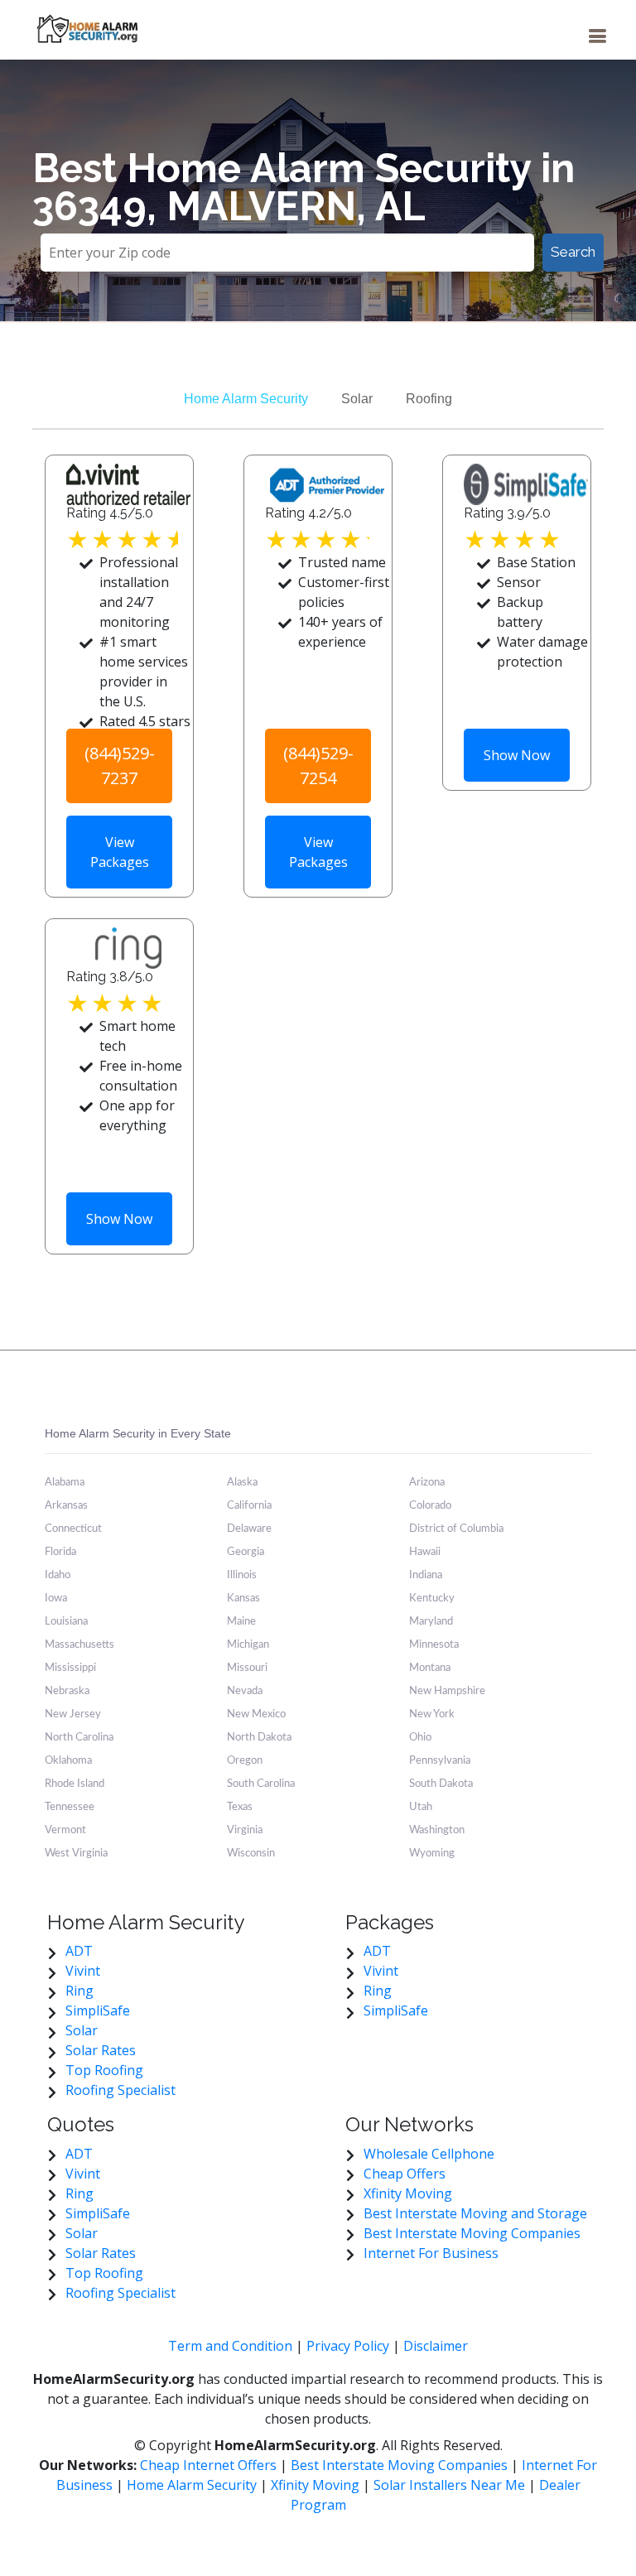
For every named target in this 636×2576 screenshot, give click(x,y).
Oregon (245, 1761)
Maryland (431, 1622)
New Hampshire (447, 1691)
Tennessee (70, 1807)
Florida (60, 1552)
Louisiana (66, 1622)
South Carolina (261, 1784)
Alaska (242, 1483)
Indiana (426, 1575)
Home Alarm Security (246, 399)
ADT (79, 1951)
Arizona (427, 1483)
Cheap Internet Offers (210, 2465)
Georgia (246, 1552)
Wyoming (432, 1854)
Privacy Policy (348, 2346)
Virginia (245, 1830)
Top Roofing (104, 2070)
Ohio (420, 1738)
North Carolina (79, 1738)
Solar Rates (101, 2050)
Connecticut (73, 1529)
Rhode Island (75, 1784)
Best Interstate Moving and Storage (475, 2213)
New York (432, 1714)
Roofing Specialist (120, 2090)
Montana (430, 1668)
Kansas (243, 1599)
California (249, 1506)
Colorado (430, 1506)
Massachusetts (79, 1645)
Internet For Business (431, 2253)
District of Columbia (456, 1529)
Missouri (247, 1668)
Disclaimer (436, 2346)
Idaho (58, 1575)
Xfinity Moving (408, 2193)
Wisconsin (251, 1854)
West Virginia (76, 1854)
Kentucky (432, 1599)
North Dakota (259, 1738)
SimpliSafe (98, 2010)
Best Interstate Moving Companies (472, 2233)
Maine (241, 1622)
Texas (240, 1807)
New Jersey (73, 1714)
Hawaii (425, 1552)
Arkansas (66, 1506)
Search (573, 252)
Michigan (248, 1645)
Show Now (517, 755)
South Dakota (441, 1784)
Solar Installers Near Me (449, 2485)
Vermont (65, 1830)
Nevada (245, 1691)
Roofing (429, 399)
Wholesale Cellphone (429, 2154)
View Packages (120, 852)
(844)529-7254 (318, 766)
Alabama (65, 1483)
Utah (421, 1807)
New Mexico (256, 1714)
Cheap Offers (405, 2174)
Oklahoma (68, 1761)
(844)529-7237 (120, 766)
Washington (437, 1830)
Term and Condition (230, 2346)
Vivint (83, 1971)
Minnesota (434, 1645)
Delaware (249, 1529)
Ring (79, 1991)
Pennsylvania (440, 1761)
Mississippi (70, 1668)
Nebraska (67, 1691)
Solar (357, 399)
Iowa (56, 1599)
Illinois (242, 1575)
